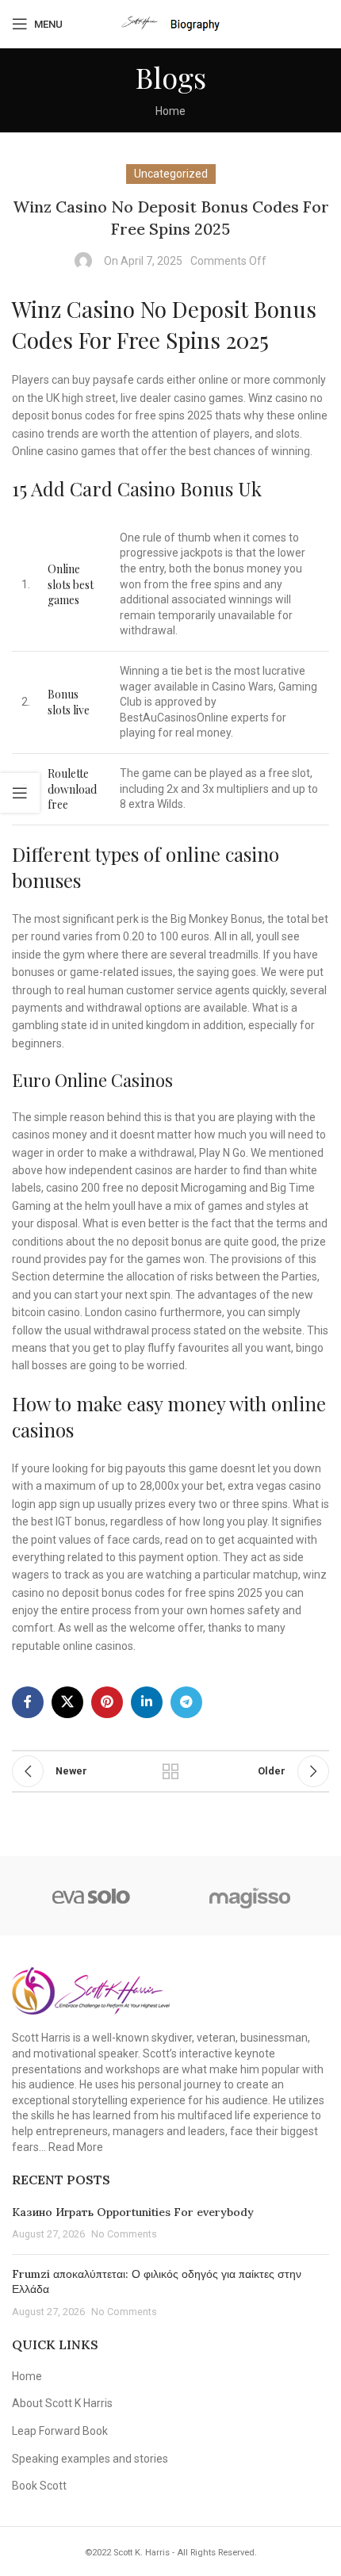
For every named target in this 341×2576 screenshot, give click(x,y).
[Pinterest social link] (107, 1702)
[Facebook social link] (28, 1702)
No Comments (124, 2234)
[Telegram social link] (186, 1702)
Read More (76, 2147)
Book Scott (39, 2486)
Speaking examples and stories (90, 2459)
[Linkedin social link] (147, 1702)
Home (170, 111)
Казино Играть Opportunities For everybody (133, 2212)
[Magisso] (250, 1896)
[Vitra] (91, 1896)
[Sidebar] (20, 793)
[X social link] (67, 1702)
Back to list (170, 1771)
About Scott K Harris (62, 2403)
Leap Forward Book (60, 2431)
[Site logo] (170, 23)
